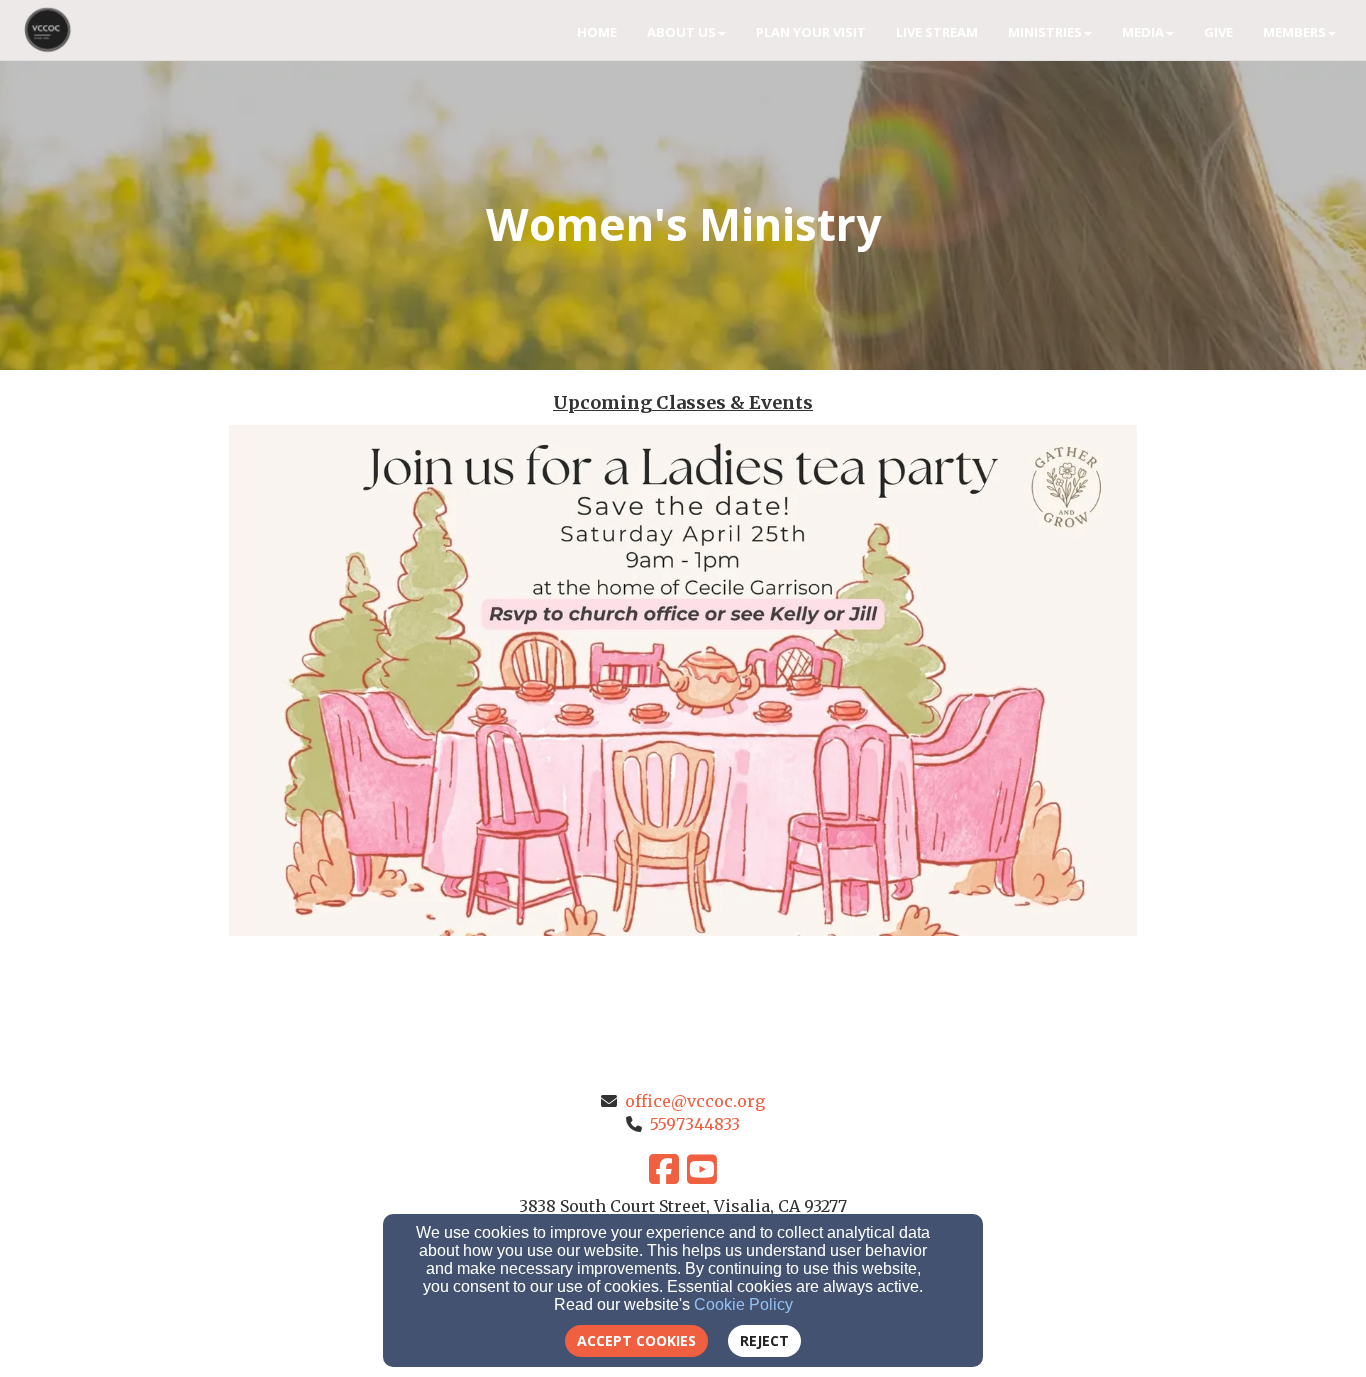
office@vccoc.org (695, 1101)
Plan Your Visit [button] (811, 32)
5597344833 (695, 1124)
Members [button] (1294, 32)
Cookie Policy (743, 1304)
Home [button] (597, 32)
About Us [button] (681, 32)
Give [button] (1218, 32)
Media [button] (1143, 32)
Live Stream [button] (937, 32)
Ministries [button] (1045, 32)
